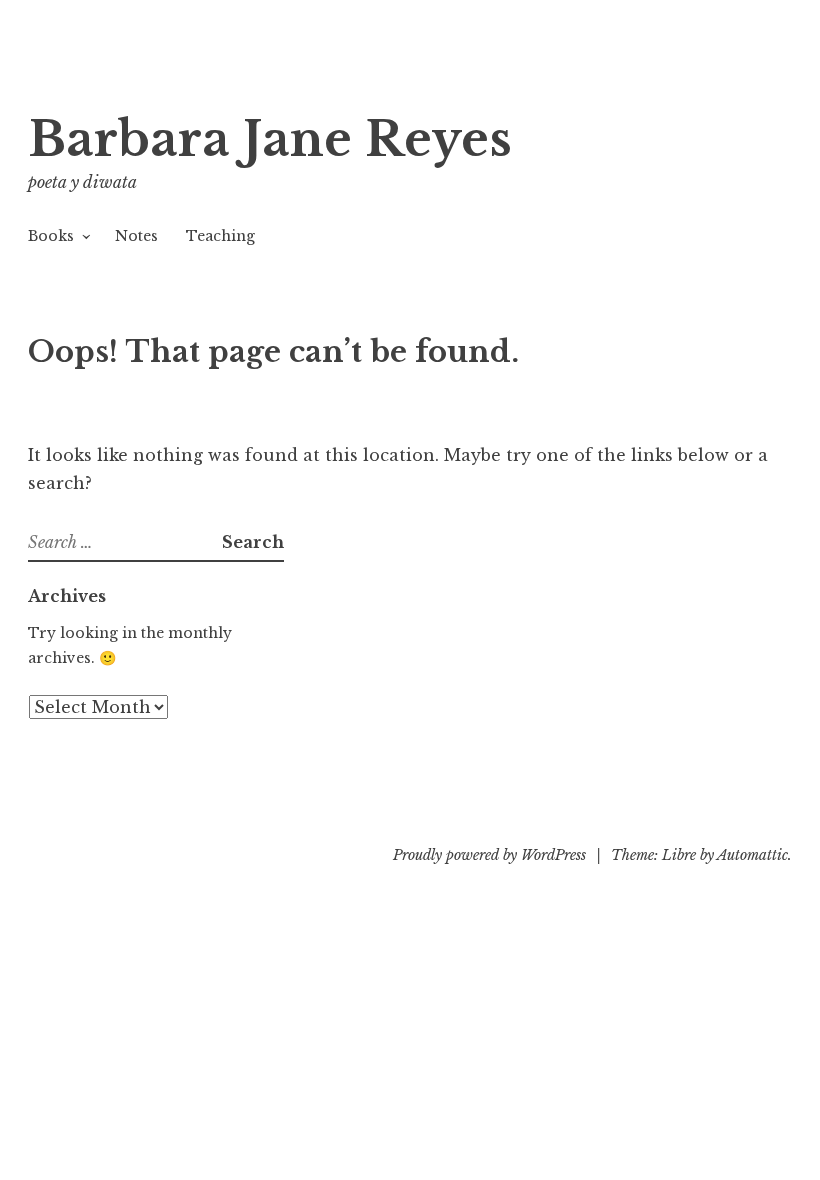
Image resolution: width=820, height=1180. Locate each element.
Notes (136, 236)
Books (51, 236)
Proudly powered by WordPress (489, 855)
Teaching (220, 236)
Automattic (752, 855)
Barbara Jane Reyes (270, 139)
